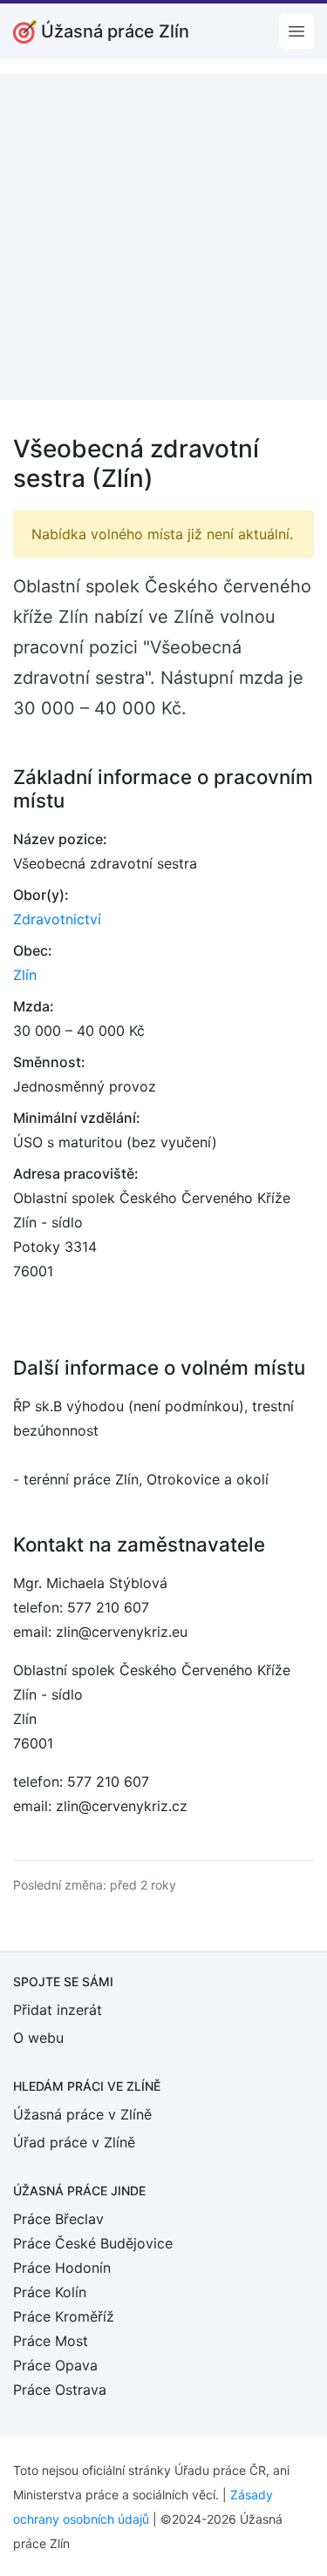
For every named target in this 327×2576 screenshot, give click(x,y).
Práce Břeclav (58, 2219)
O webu (38, 2038)
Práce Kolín (50, 2292)
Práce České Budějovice (93, 2243)
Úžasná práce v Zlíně (82, 2114)
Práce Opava (55, 2365)
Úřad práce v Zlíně (74, 2142)
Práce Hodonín (62, 2268)
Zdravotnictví (57, 919)
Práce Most (51, 2341)
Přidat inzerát (58, 2010)
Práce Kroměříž (64, 2316)
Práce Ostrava (60, 2390)
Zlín (25, 975)
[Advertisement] (163, 237)
